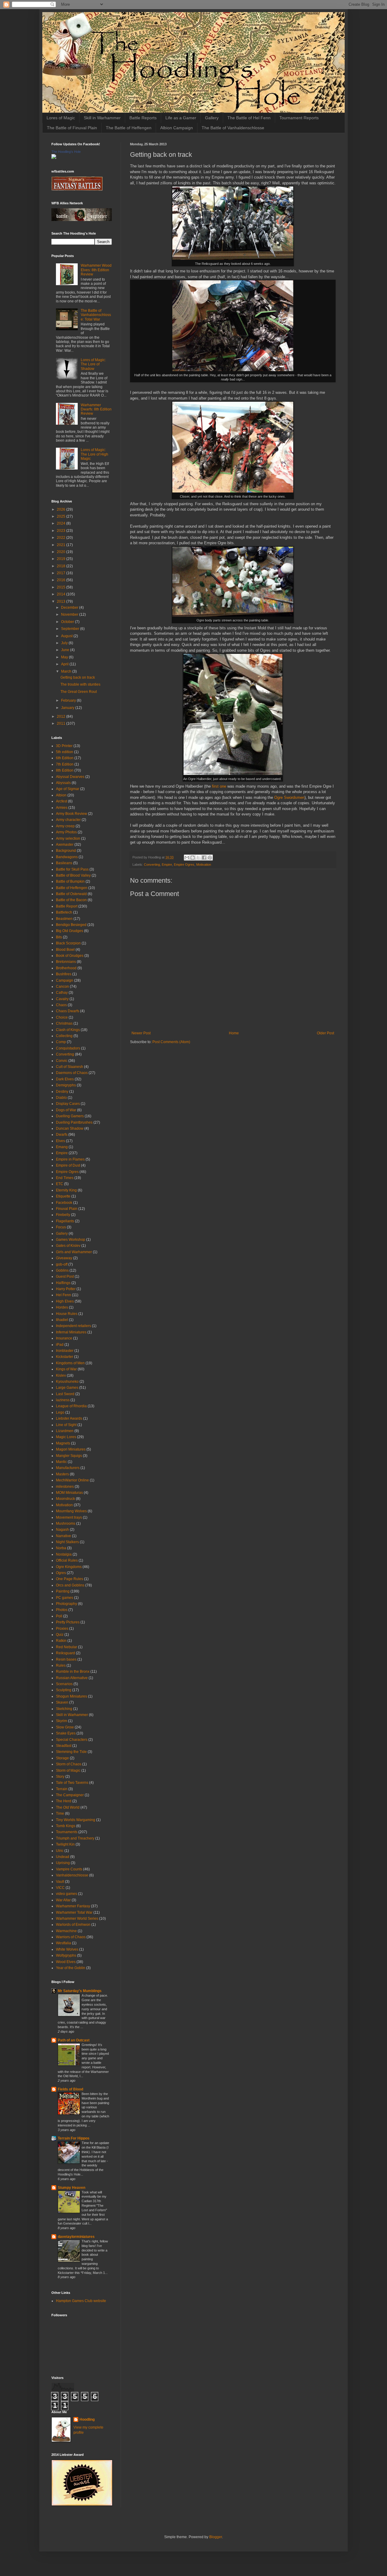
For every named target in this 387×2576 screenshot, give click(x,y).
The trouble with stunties (80, 684)
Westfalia (63, 1943)
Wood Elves (66, 1962)
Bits (59, 937)
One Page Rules (70, 1579)
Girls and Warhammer (74, 1252)
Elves (60, 1141)
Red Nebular (67, 1647)
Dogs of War (66, 1110)
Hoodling (87, 2420)
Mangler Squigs (69, 1456)
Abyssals (63, 783)
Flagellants (65, 1221)
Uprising (63, 1863)
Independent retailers (73, 1326)
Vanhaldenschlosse (72, 1875)
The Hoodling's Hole (66, 152)
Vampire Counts (69, 1869)
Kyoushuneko (67, 1382)
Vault (60, 1882)
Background (66, 851)
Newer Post (141, 1033)
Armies (62, 808)
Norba (61, 1548)
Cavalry (62, 999)
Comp (61, 1042)
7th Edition (65, 764)
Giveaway (64, 1258)
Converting (152, 865)
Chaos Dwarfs (68, 1011)
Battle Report (67, 906)
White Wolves (67, 1949)
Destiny (62, 1092)
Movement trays (69, 1517)
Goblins (62, 1270)
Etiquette (63, 1196)
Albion (61, 795)
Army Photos (66, 832)
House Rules (67, 1314)
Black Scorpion (68, 943)
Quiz (60, 1635)
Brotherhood (66, 968)
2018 (62, 566)
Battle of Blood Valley (73, 875)
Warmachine (66, 1931)
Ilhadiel (62, 1320)
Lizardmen (65, 1431)
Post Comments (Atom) (171, 1042)
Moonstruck (65, 1499)
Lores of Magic (61, 118)
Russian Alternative (72, 1678)
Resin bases (66, 1659)
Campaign (65, 980)
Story (60, 1777)
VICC (60, 1888)
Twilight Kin (65, 1844)
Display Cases (68, 1104)
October (68, 622)
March (67, 671)
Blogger (216, 2537)
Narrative (63, 1536)
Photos (62, 1610)
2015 (62, 587)
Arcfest (62, 801)
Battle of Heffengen (72, 888)
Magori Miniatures (71, 1449)
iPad (60, 1345)
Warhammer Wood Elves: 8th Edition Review (96, 270)
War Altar (63, 1900)
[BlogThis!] (193, 858)
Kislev (61, 1375)
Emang (62, 1147)
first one (219, 786)
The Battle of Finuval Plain (72, 128)
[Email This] (187, 858)
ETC (60, 1184)
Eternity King (66, 1190)
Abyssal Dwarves (70, 777)
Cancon (62, 987)
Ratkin (61, 1641)
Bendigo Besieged (71, 925)
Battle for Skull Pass (72, 869)
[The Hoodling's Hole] (54, 158)
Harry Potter (66, 1289)
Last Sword (65, 1394)
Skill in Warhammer (102, 118)
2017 (62, 573)
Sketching (64, 1709)
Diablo (61, 1098)
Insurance (64, 1338)
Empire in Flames (70, 1159)
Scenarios (64, 1684)
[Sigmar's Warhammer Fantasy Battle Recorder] (77, 189)
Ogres (61, 1573)
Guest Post (65, 1276)
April (65, 664)
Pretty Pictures (68, 1622)
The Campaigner (70, 1795)
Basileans (64, 863)
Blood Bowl (65, 950)
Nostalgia (64, 1554)
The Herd (64, 1801)
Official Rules (67, 1560)
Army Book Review (72, 814)
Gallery (212, 118)
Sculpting (64, 1690)
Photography (67, 1604)
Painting (63, 1591)
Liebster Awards (69, 1418)
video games (67, 1894)
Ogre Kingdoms (69, 1567)
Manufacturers (68, 1468)
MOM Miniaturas (69, 1493)
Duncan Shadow (70, 1128)
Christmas (64, 1023)
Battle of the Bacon (71, 900)
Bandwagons (67, 857)
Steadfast (64, 1746)
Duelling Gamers (70, 1116)
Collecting (64, 1036)
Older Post (325, 1033)
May (65, 657)
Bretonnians (66, 962)
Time (60, 1813)
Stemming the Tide (71, 1752)
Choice (62, 1017)
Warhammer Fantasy (73, 1906)
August (67, 636)
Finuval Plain (67, 1209)
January (68, 708)
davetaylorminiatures (76, 2237)
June (66, 650)
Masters (62, 1474)
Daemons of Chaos (72, 1073)
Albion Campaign (177, 128)
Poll (59, 1616)
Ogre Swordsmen (289, 797)
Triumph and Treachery (75, 1838)
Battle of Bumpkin (70, 881)
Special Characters (72, 1740)
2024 (62, 523)
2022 (62, 538)
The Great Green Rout (79, 692)
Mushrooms (66, 1524)
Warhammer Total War (74, 1912)
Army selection (68, 838)
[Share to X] (198, 858)
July (65, 643)
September (71, 629)
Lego (60, 1412)
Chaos (61, 1005)
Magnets (63, 1443)
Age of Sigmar (68, 789)
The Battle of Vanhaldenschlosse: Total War (96, 315)
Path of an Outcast (74, 2040)
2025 (62, 516)
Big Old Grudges (70, 931)
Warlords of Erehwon (73, 1925)
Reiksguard (65, 1653)
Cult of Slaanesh (70, 1067)
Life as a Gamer (181, 118)
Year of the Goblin (71, 1968)
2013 (62, 601)
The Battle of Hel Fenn (249, 118)
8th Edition (65, 770)
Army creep (65, 826)
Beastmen (64, 919)
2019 (62, 559)
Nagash (62, 1530)
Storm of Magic (68, 1771)
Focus (61, 1227)
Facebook (64, 1203)
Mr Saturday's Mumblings (80, 1991)
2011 (62, 723)
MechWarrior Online (72, 1480)
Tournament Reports (299, 118)
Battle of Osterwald (71, 894)
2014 (62, 594)
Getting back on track (78, 677)
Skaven (62, 1702)
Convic (62, 1061)
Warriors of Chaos (71, 1937)
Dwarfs (62, 1135)
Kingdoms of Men (70, 1363)
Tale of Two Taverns (72, 1783)
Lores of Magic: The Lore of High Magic (94, 454)
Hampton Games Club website (81, 2301)
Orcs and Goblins (70, 1585)
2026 (62, 509)
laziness (63, 1400)
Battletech (64, 912)
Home (234, 1033)
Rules (61, 1665)
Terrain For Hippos (74, 2138)
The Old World (68, 1807)
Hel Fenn (63, 1295)
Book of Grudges (70, 956)
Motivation (204, 865)
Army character (68, 820)
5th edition (65, 752)
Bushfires (64, 974)
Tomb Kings (66, 1826)
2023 (62, 531)
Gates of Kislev (68, 1246)
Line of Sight (66, 1425)
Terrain (62, 1789)
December (70, 608)
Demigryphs (66, 1085)
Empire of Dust (68, 1165)
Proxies (62, 1629)
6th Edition (65, 758)
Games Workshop (71, 1240)
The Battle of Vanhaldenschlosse (233, 128)
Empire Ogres (184, 865)
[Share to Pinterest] (210, 858)
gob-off (62, 1264)
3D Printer (64, 746)
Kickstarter (65, 1357)
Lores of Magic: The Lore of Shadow (93, 364)
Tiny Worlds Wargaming (76, 1820)
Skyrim (62, 1721)
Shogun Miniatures (72, 1696)
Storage (62, 1758)
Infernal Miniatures (71, 1332)
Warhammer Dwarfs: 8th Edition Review (96, 409)
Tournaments (67, 1832)
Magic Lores (66, 1437)
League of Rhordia (71, 1406)
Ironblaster (65, 1351)
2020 (62, 552)
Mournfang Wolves (71, 1511)
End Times (65, 1178)
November (70, 614)
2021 (62, 545)
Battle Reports (143, 118)
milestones (65, 1487)
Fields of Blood (70, 2089)
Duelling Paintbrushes (74, 1122)
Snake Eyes (66, 1733)
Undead (63, 1857)
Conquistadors (68, 1048)
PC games (65, 1598)
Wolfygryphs (66, 1955)
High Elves (65, 1301)
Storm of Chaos (69, 1764)
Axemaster (65, 845)
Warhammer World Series (77, 1919)
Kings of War (66, 1369)
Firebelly (63, 1215)
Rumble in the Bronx (73, 1672)
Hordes (62, 1307)
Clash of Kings (68, 1030)
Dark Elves (65, 1079)
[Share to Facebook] (204, 858)
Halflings (63, 1283)
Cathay (62, 993)
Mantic (61, 1462)
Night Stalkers (67, 1542)
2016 (62, 580)
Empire (167, 865)
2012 (62, 716)
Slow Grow (65, 1727)
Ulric (60, 1851)
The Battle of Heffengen (129, 128)
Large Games (67, 1388)
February (69, 700)
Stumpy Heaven (72, 2188)
